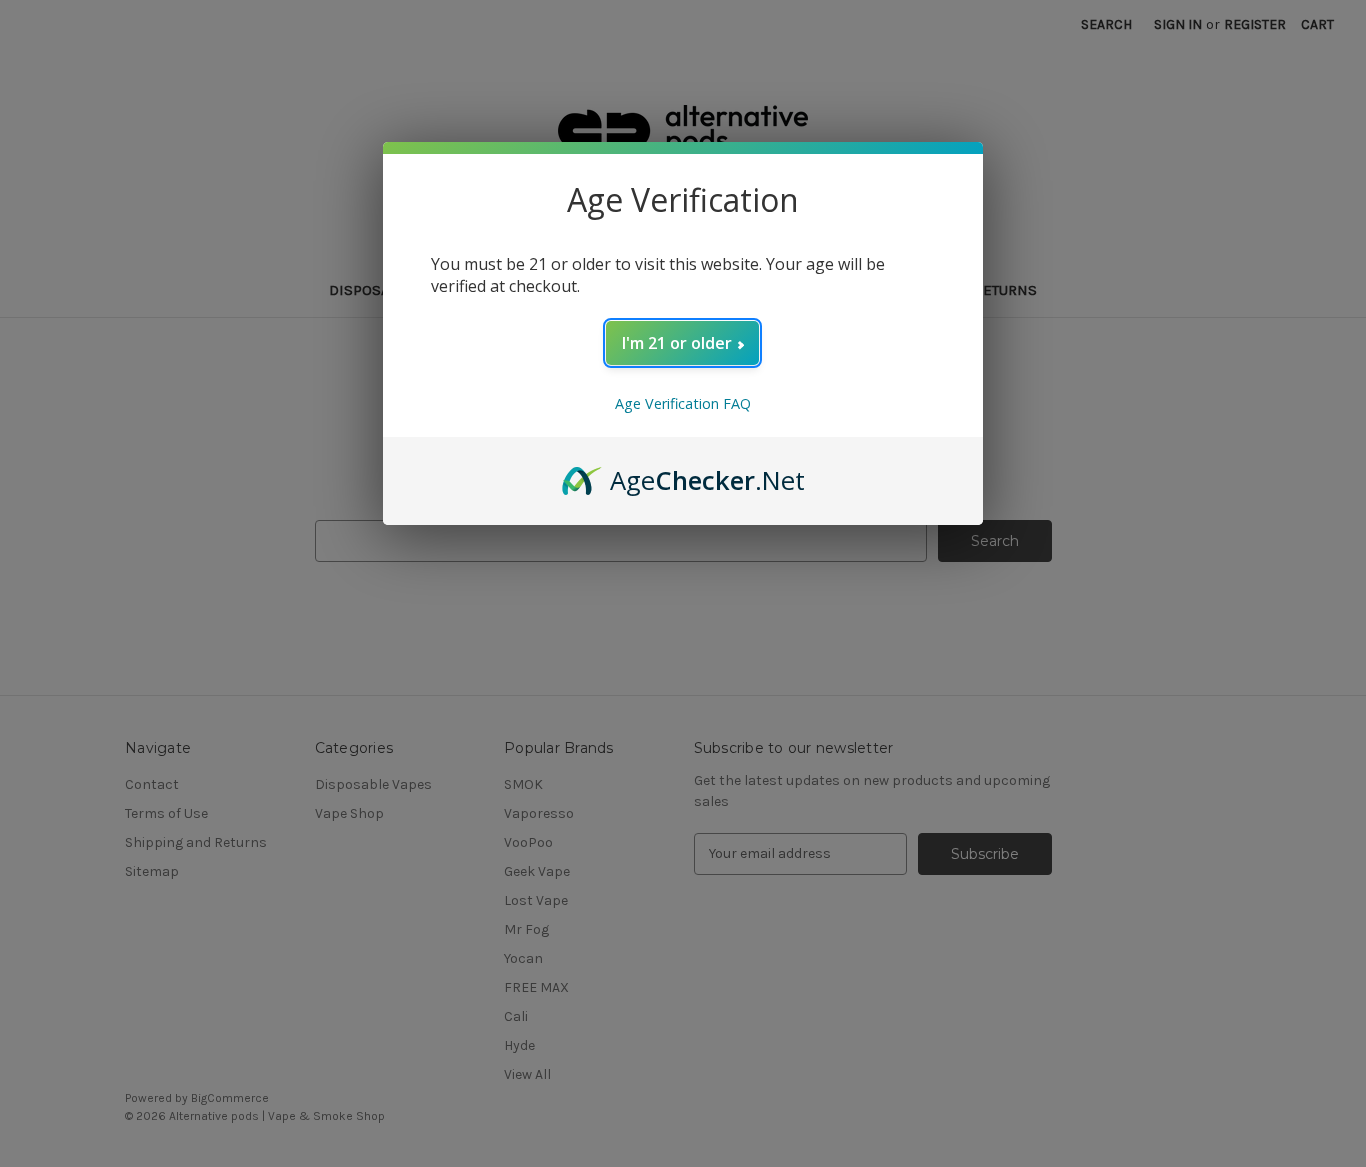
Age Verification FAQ (683, 403)
